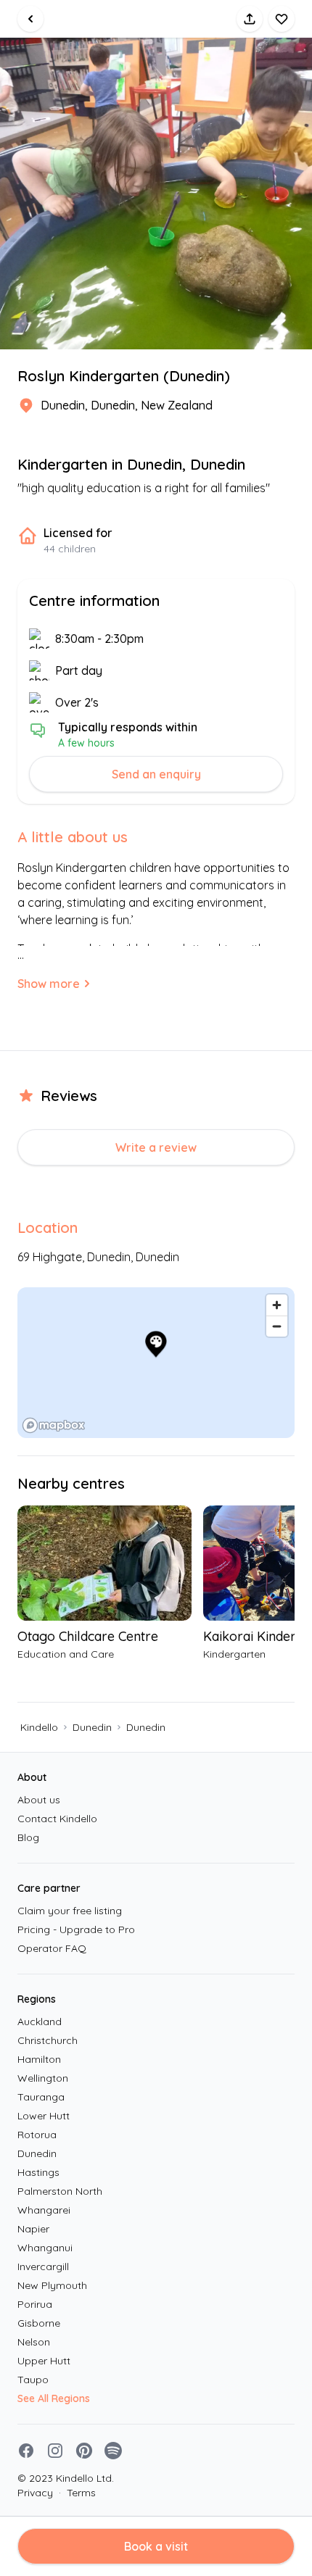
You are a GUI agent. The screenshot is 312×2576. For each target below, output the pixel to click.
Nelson (34, 2342)
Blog (28, 1837)
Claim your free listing (70, 1911)
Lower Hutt (44, 2116)
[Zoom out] (277, 1326)
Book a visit (156, 2546)
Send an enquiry (156, 774)
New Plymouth (52, 2285)
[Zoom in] (277, 1305)
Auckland (40, 2022)
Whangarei (44, 2210)
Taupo (33, 2380)
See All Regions (54, 2398)
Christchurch (48, 2040)
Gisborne (39, 2323)
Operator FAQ (52, 1948)
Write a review (156, 1147)
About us (39, 1800)
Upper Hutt (44, 2361)
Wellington (43, 2078)
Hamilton (39, 2059)
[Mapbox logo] (54, 1425)
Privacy (35, 2493)
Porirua (35, 2304)
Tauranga (41, 2097)
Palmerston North (60, 2191)
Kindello (39, 1727)
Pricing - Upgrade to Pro (76, 1929)
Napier (33, 2229)
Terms (77, 2493)
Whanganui (45, 2248)
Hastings (38, 2172)
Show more (49, 984)
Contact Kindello (57, 1819)
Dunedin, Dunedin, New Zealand (127, 405)
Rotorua (37, 2135)
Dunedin (92, 1727)
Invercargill (43, 2267)
